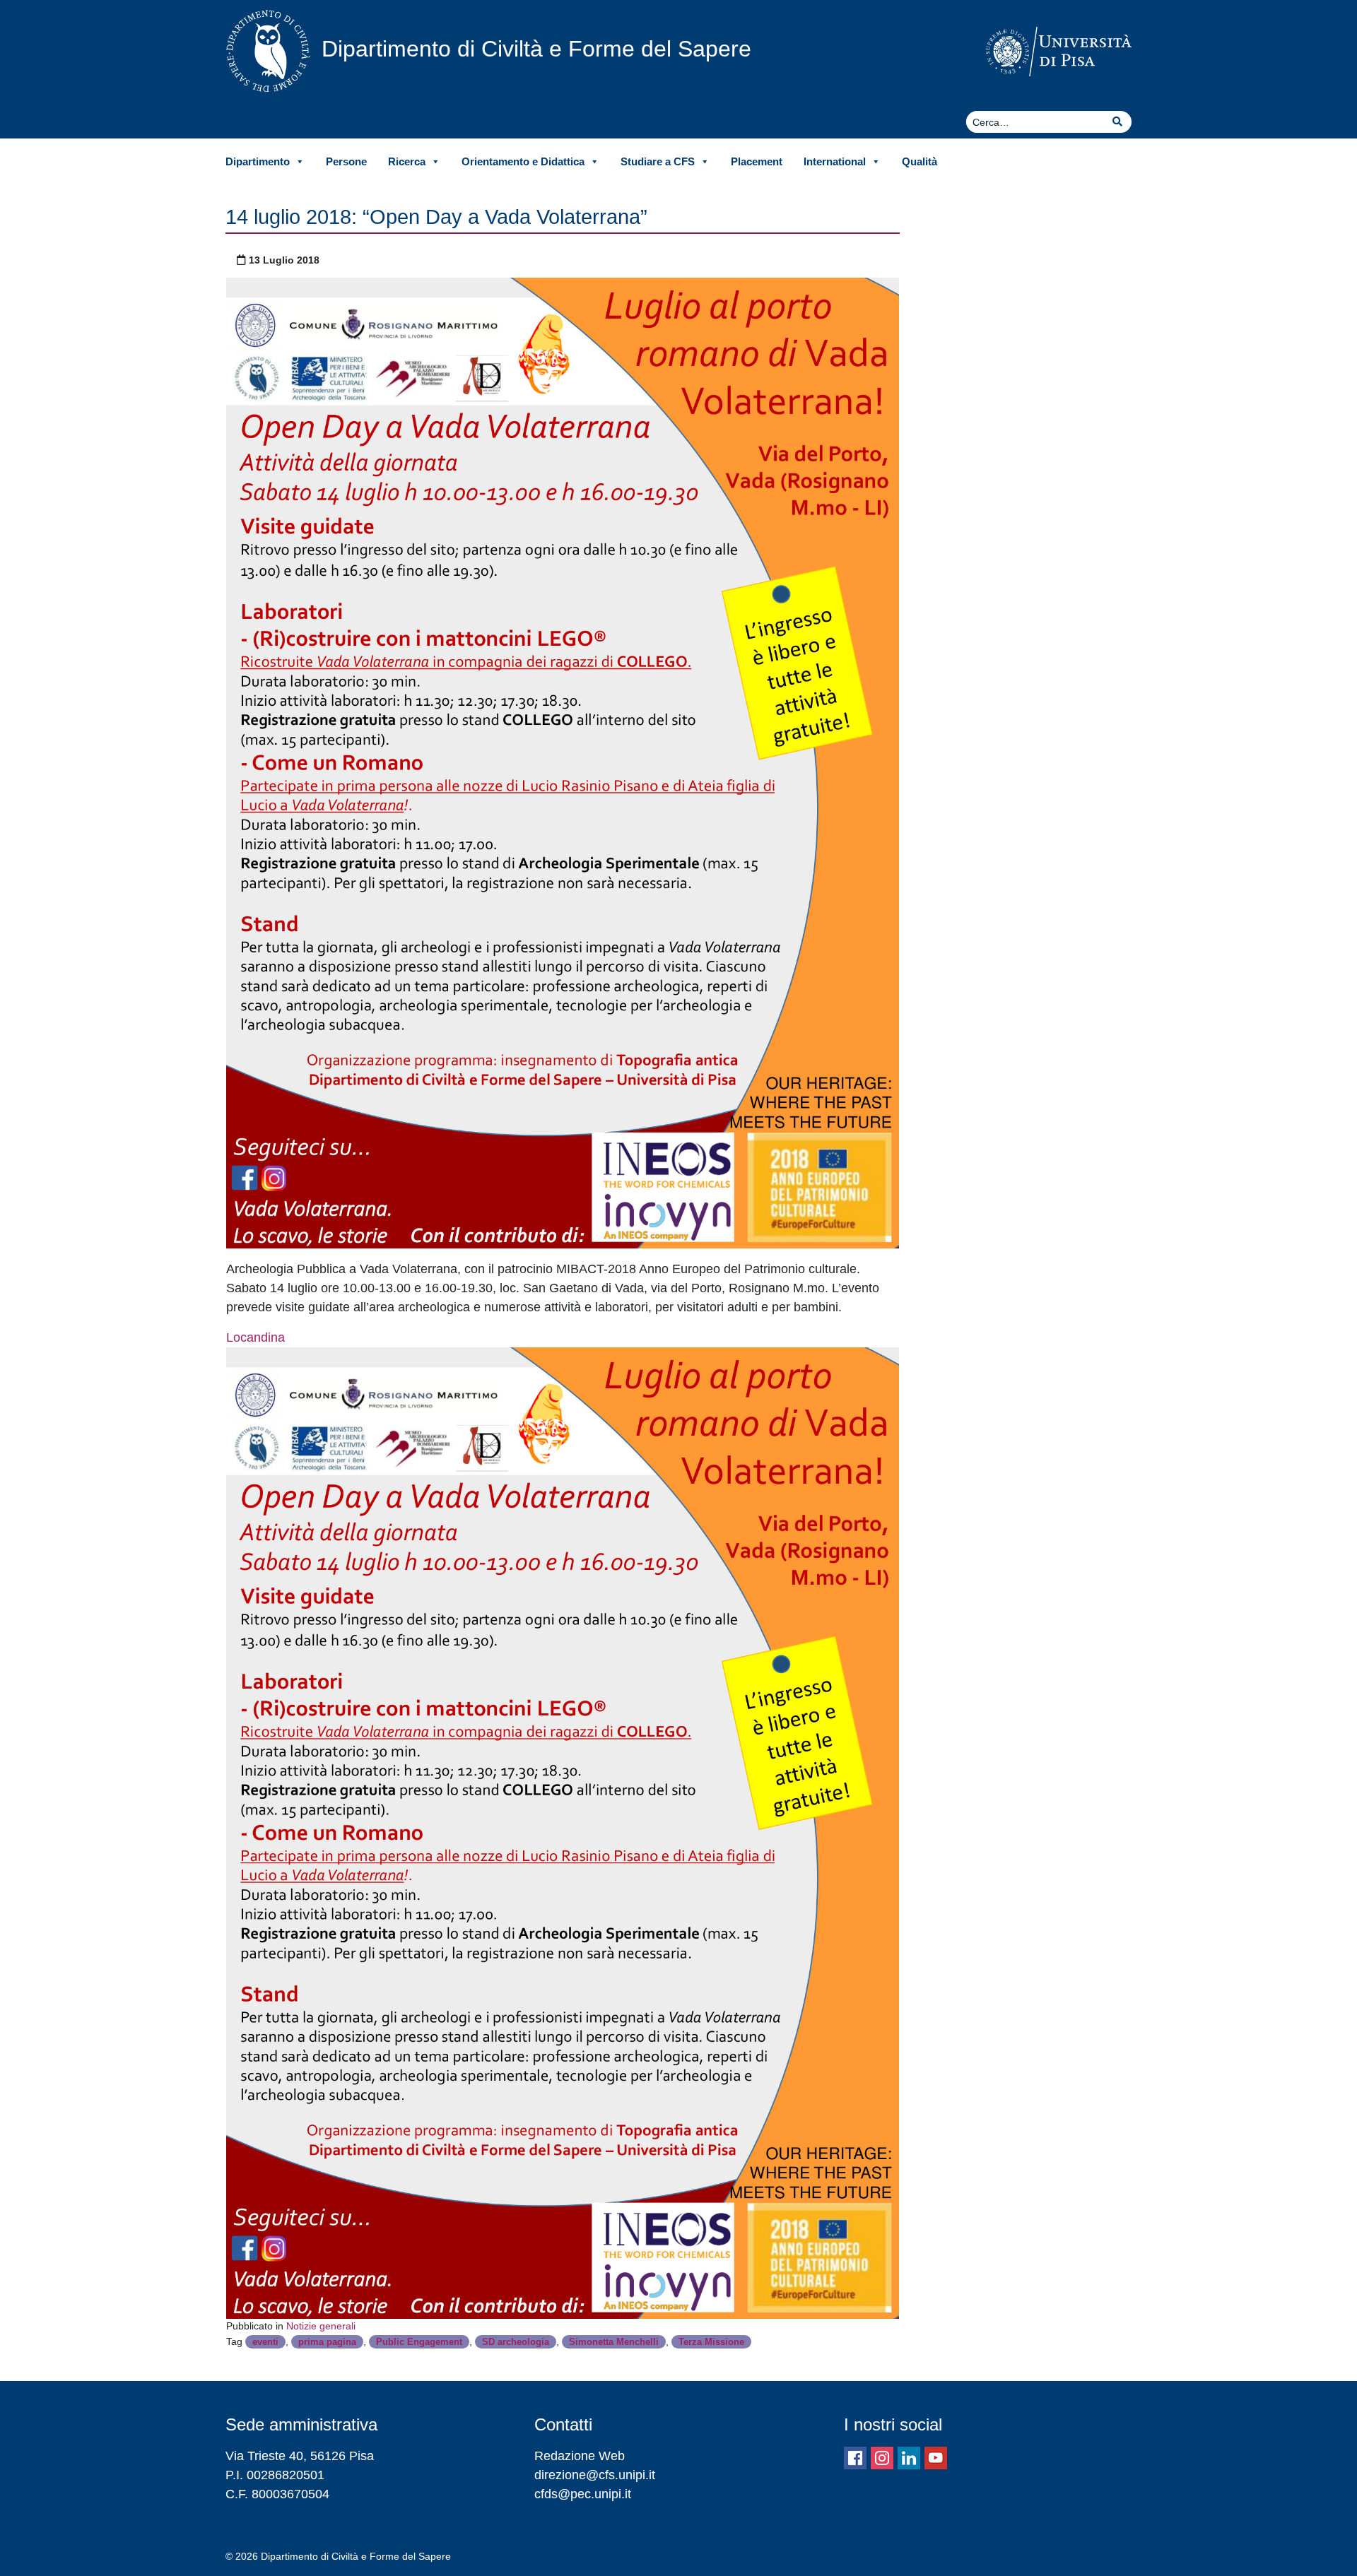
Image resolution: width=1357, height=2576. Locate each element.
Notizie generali (321, 2326)
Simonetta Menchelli (614, 2342)
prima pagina (327, 2342)
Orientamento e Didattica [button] (523, 161)
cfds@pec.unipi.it (583, 2494)
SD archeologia (516, 2342)
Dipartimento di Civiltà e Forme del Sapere (536, 49)
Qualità (920, 161)
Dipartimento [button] (258, 161)
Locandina (255, 1337)
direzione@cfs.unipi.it (595, 2475)
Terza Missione (711, 2342)
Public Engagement (419, 2342)
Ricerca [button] (407, 161)
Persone (346, 161)
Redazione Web (580, 2456)
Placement (757, 161)
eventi (265, 2342)
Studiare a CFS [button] (658, 161)
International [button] (835, 161)
